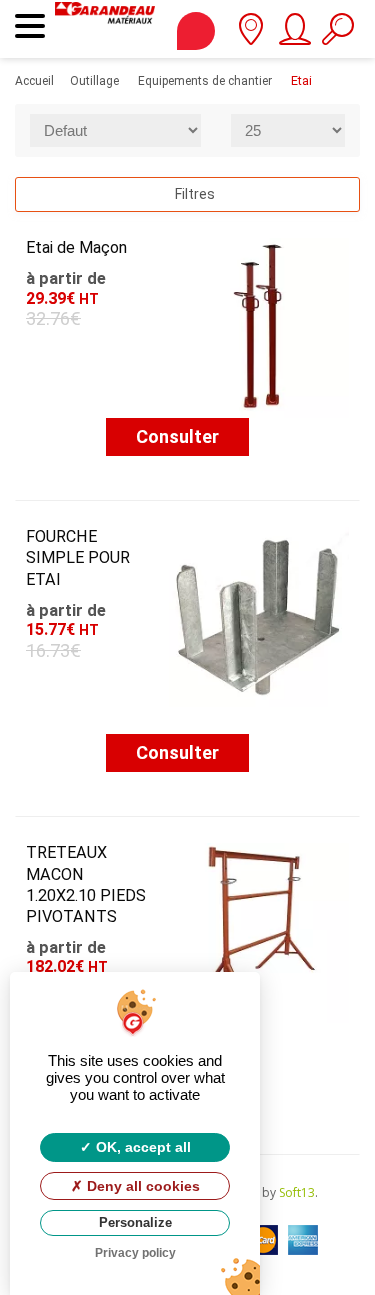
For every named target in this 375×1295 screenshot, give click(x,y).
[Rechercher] (337, 36)
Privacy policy (135, 1253)
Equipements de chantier (205, 81)
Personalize (135, 1222)
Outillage (94, 81)
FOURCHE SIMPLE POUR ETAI (78, 557)
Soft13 (297, 1192)
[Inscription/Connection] (293, 36)
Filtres (193, 194)
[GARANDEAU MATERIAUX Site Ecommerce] (105, 29)
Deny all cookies (141, 1186)
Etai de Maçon (76, 247)
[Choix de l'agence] (250, 36)
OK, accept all (141, 1147)
